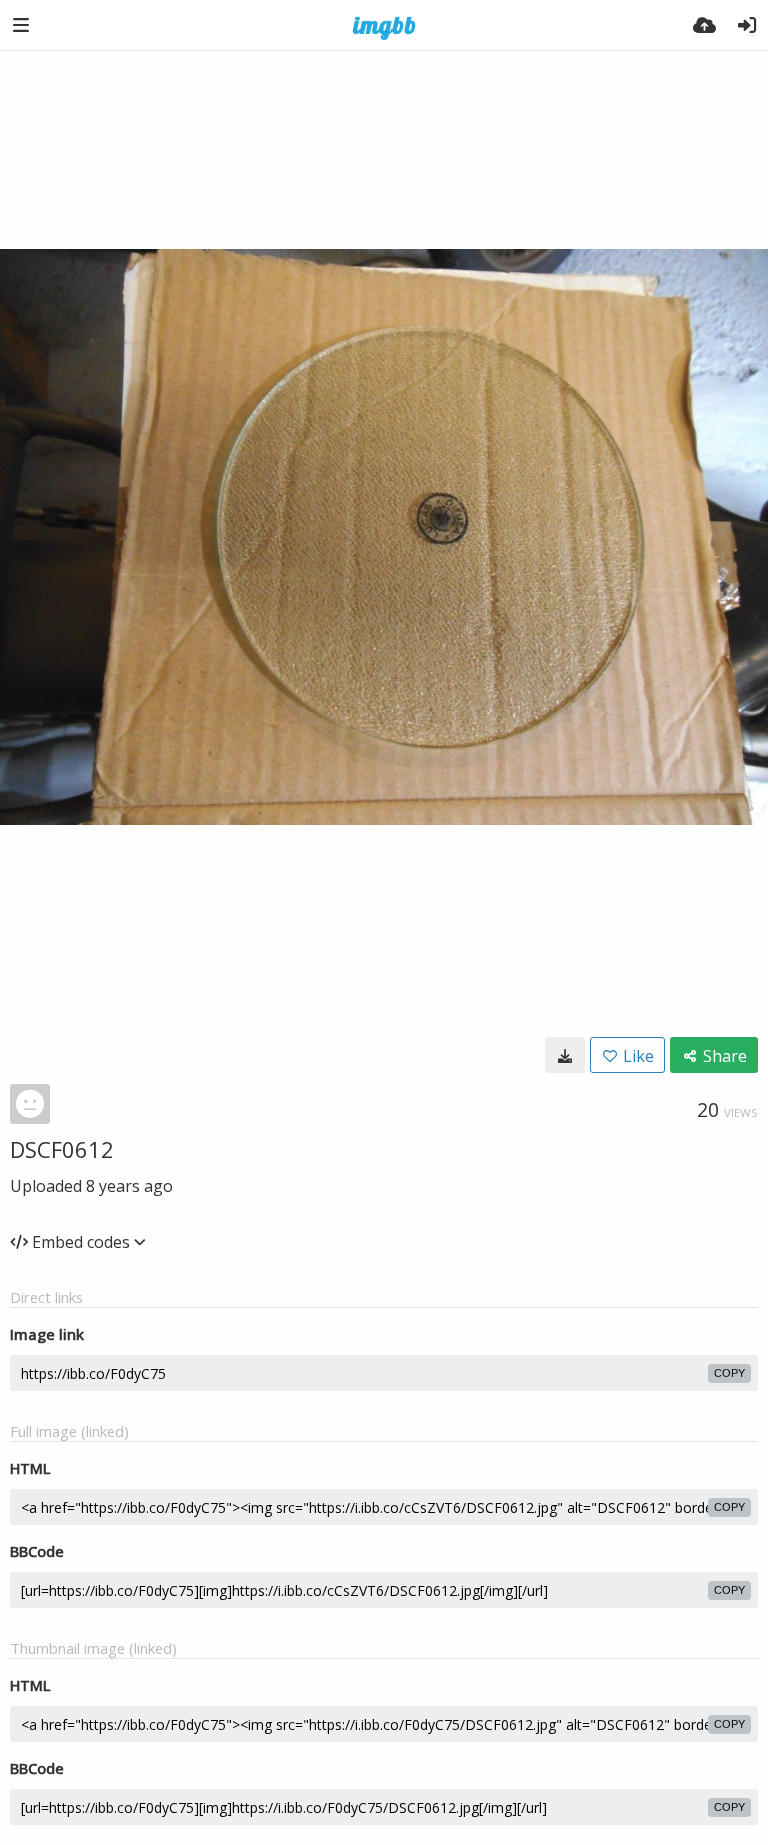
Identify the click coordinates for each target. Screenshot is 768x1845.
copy (729, 1373)
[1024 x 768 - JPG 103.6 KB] (565, 1055)
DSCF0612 (62, 1149)
